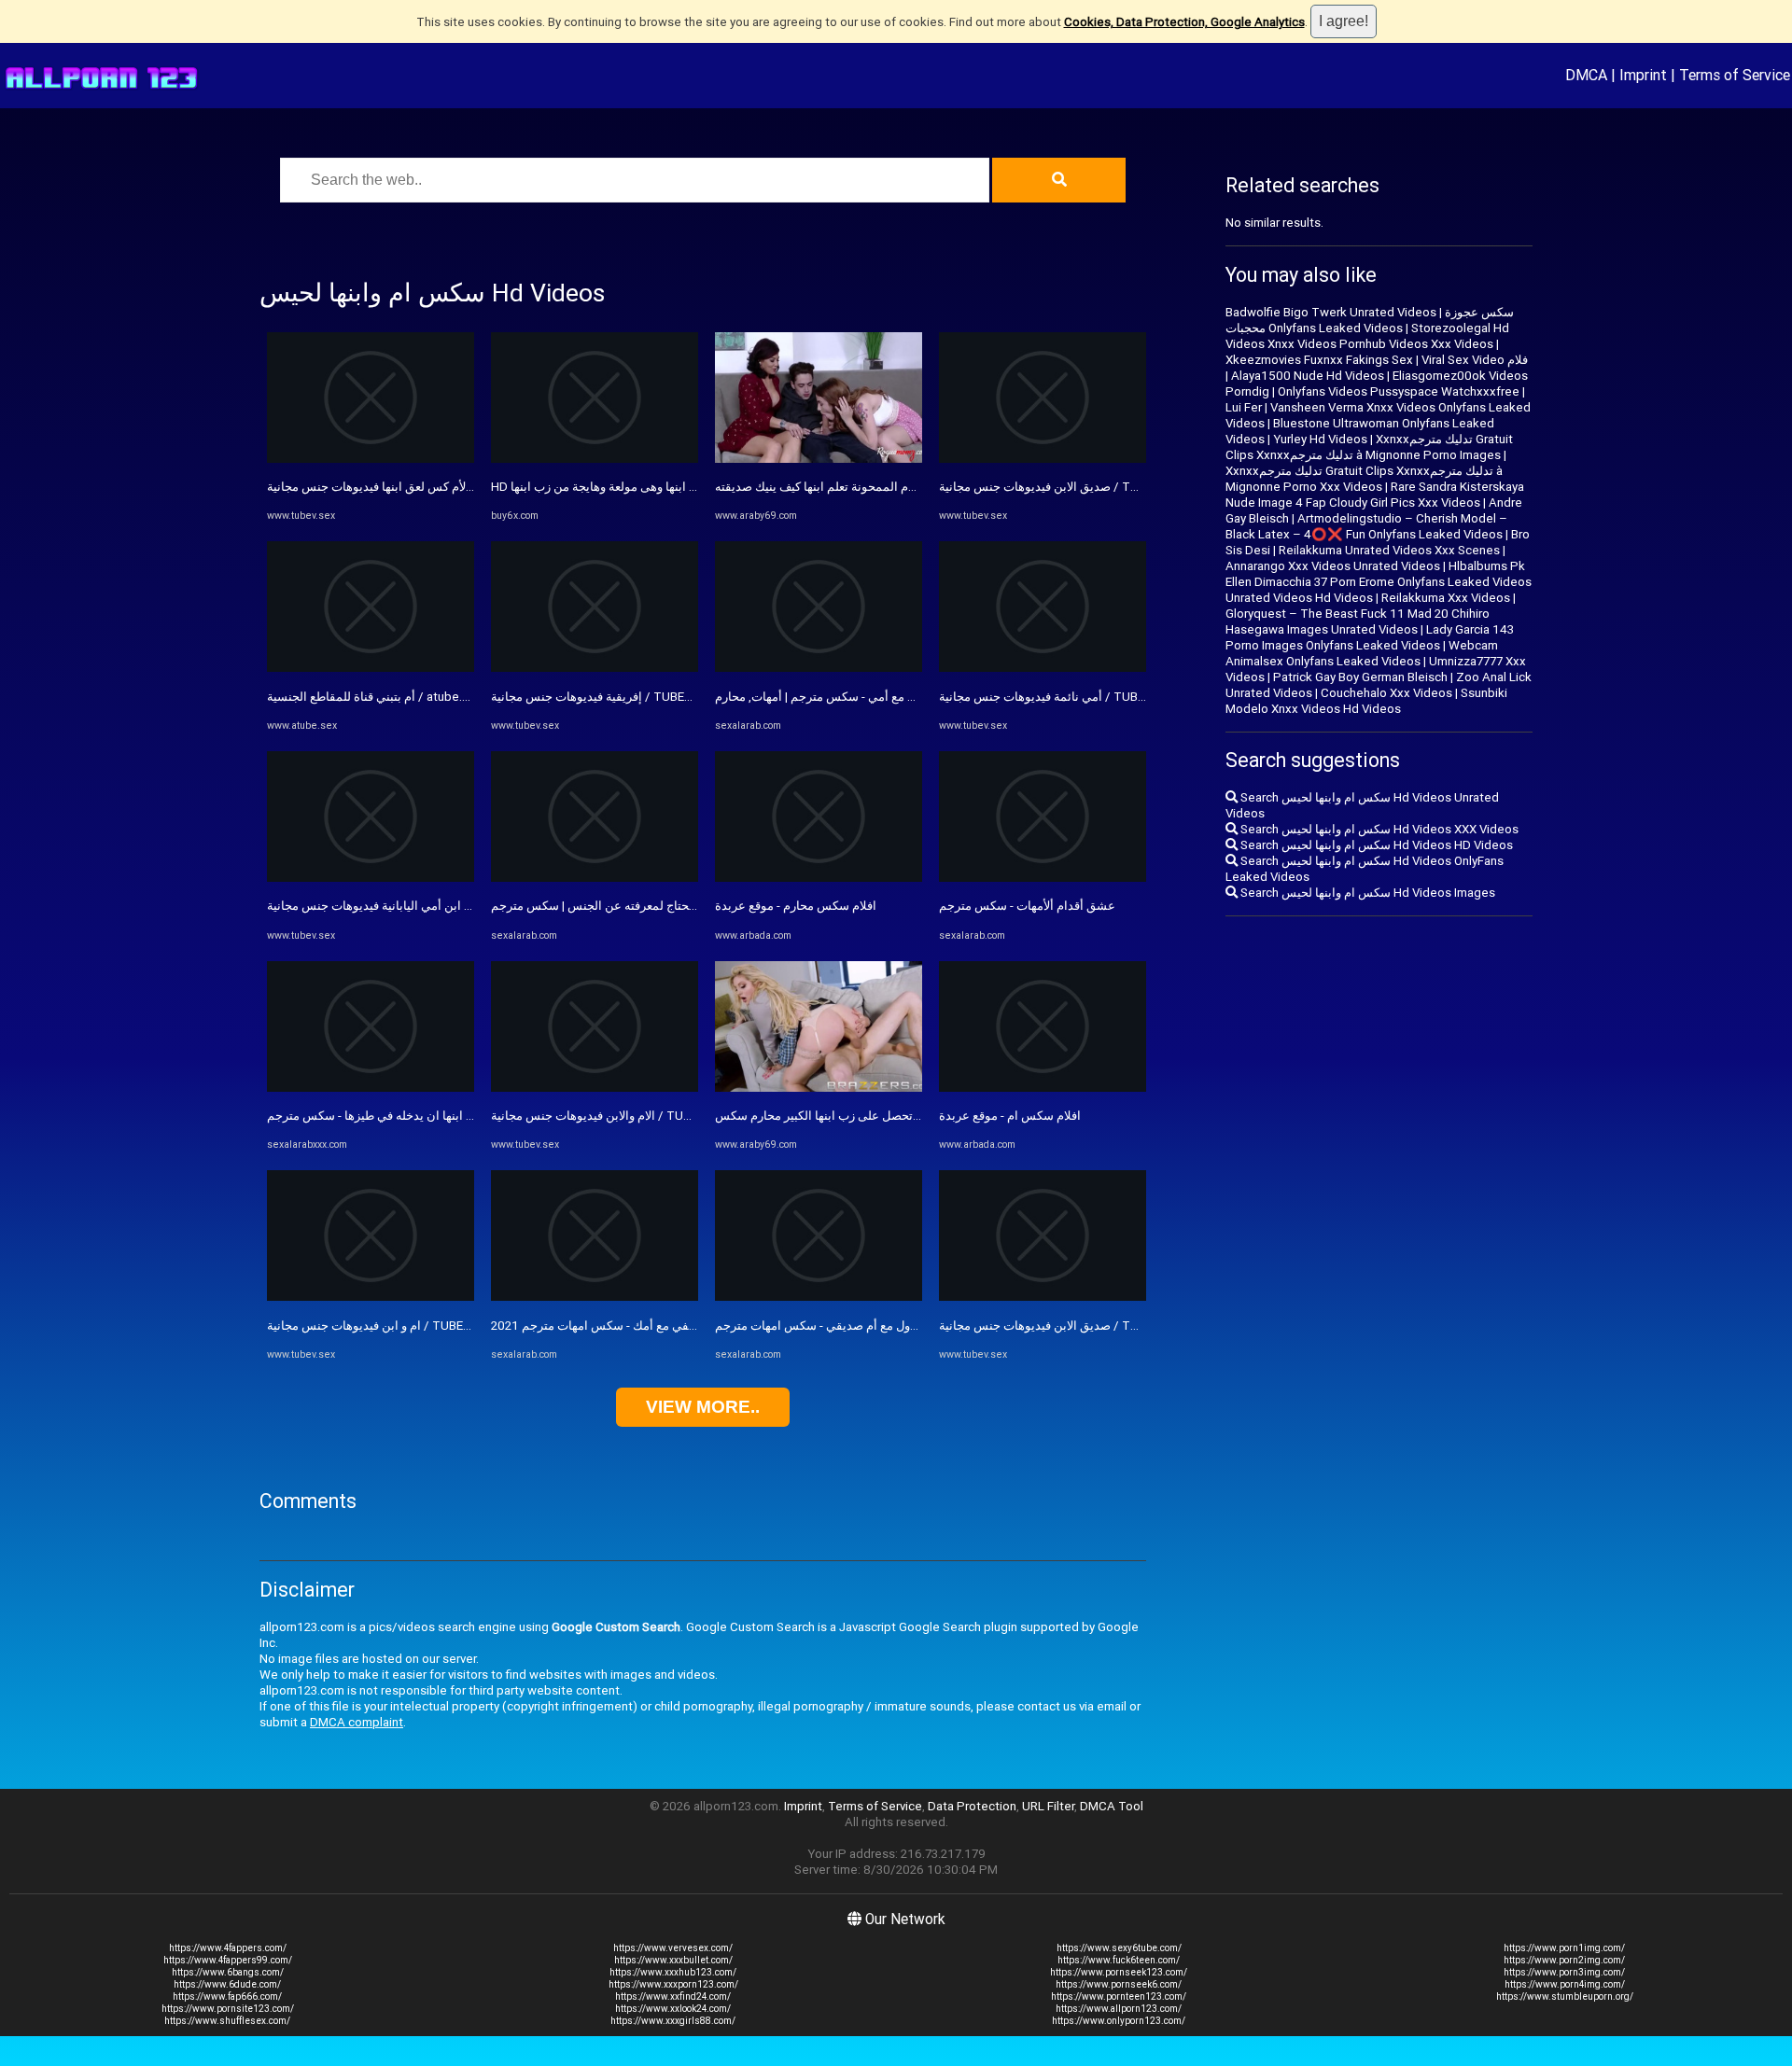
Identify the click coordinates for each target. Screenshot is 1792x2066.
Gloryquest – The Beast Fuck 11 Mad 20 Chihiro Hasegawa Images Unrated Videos (1358, 621)
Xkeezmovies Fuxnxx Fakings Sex (1319, 360)
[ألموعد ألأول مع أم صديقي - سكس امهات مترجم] (819, 1297)
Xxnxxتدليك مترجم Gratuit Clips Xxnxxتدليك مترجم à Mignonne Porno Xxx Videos (1364, 479)
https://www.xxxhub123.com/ (673, 1972)
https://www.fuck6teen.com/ (1119, 1960)
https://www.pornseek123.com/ (1119, 1972)
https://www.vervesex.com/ (673, 1948)
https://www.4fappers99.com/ (228, 1960)
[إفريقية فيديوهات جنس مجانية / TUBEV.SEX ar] (595, 668)
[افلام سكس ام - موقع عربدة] (1043, 1088)
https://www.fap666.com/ (227, 1996)
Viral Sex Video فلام (1475, 360)
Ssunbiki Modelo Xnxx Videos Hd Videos (1366, 701)
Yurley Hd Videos (1320, 439)
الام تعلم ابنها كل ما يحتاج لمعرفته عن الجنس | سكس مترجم (641, 906)
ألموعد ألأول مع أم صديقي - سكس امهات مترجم (837, 1326)
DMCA (1586, 75)
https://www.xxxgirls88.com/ (673, 2021)
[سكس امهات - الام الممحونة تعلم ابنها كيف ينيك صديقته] (819, 459)
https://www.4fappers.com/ (228, 1948)
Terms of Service (1735, 75)
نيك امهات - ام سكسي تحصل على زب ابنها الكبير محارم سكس (872, 1116)
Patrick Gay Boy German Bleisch (1360, 677)
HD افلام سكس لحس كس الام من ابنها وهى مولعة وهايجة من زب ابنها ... (672, 487)
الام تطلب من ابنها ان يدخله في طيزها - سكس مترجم (401, 1116)
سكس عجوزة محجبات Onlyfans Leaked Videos (1370, 320)
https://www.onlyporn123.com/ (1119, 2021)
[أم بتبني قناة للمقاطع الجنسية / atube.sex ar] (371, 668)
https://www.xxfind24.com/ (673, 1996)
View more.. (703, 1407)
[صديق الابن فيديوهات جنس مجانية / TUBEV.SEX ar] (1043, 459)
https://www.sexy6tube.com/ (1119, 1948)
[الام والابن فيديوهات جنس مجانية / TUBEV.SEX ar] (595, 1088)
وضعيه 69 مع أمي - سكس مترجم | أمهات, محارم (836, 697)
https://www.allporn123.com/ (1119, 2009)
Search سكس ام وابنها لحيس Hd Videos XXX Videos (1378, 829)
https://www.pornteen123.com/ (1119, 1996)
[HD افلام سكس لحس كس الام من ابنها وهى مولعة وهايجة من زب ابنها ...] (595, 459)
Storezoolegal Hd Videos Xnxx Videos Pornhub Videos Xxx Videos (1367, 336)
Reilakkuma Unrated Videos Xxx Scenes (1389, 550)
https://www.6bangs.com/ (228, 1972)
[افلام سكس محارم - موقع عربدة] (819, 878)
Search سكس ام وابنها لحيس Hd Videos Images (1366, 893)
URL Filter (1048, 1806)
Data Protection (972, 1806)
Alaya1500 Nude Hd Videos (1308, 376)
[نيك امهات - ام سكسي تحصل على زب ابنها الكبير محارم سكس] (819, 1088)
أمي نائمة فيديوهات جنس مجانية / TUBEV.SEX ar (1064, 697)
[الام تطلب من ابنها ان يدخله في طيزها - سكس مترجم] (371, 1088)
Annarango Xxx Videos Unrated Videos (1333, 566)
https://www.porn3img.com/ (1564, 1972)
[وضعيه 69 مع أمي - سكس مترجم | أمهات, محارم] (819, 668)
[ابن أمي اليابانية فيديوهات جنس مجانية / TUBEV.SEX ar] (371, 878)
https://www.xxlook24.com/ (673, 2009)
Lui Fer (1244, 407)
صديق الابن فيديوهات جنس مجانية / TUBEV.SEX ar (1068, 487)
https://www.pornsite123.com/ (228, 2009)
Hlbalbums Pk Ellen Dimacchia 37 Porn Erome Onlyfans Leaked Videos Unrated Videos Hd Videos (1379, 582)
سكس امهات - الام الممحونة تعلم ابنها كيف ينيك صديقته (854, 487)
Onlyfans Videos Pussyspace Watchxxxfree (1399, 391)
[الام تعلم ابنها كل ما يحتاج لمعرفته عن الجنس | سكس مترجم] (595, 878)
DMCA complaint (357, 1722)
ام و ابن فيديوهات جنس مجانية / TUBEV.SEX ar (387, 1326)
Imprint (1643, 75)
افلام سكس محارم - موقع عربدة (796, 906)
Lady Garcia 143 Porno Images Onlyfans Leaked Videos (1370, 637)
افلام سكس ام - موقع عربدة (1010, 1116)
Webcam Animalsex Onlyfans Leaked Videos (1362, 653)
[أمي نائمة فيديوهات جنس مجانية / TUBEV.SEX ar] (1043, 668)
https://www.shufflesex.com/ (227, 2021)
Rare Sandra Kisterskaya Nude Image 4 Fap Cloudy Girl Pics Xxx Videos (1375, 495)
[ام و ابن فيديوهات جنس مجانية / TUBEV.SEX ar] (371, 1297)
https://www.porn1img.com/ (1564, 1948)
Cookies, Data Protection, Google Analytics (1184, 22)
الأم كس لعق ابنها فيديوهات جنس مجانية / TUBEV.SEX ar (411, 487)
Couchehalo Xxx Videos (1386, 693)
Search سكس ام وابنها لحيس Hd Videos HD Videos (1375, 845)
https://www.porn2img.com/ (1564, 1960)
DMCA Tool (1112, 1806)
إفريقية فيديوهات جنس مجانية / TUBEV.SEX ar (609, 697)
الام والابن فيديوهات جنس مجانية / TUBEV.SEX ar (616, 1116)
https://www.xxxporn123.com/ (673, 1984)
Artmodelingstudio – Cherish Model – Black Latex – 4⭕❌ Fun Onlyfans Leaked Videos (1366, 526)
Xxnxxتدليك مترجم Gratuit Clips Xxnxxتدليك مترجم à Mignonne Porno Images (1369, 447)
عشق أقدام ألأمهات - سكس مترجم (1027, 906)
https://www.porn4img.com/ (1565, 1984)
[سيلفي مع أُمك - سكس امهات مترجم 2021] (595, 1297)
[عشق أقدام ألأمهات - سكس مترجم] (1043, 878)
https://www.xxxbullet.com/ (673, 1960)
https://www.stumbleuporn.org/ (1565, 1996)
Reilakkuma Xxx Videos (1446, 598)
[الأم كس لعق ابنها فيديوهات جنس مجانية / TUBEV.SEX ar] (371, 459)
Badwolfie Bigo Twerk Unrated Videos (1331, 312)
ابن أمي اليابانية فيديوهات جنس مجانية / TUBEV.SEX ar (407, 906)
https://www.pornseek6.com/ (1119, 1984)
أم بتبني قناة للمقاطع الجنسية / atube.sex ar (381, 697)
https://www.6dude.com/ (227, 1984)
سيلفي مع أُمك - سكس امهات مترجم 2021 (599, 1326)
